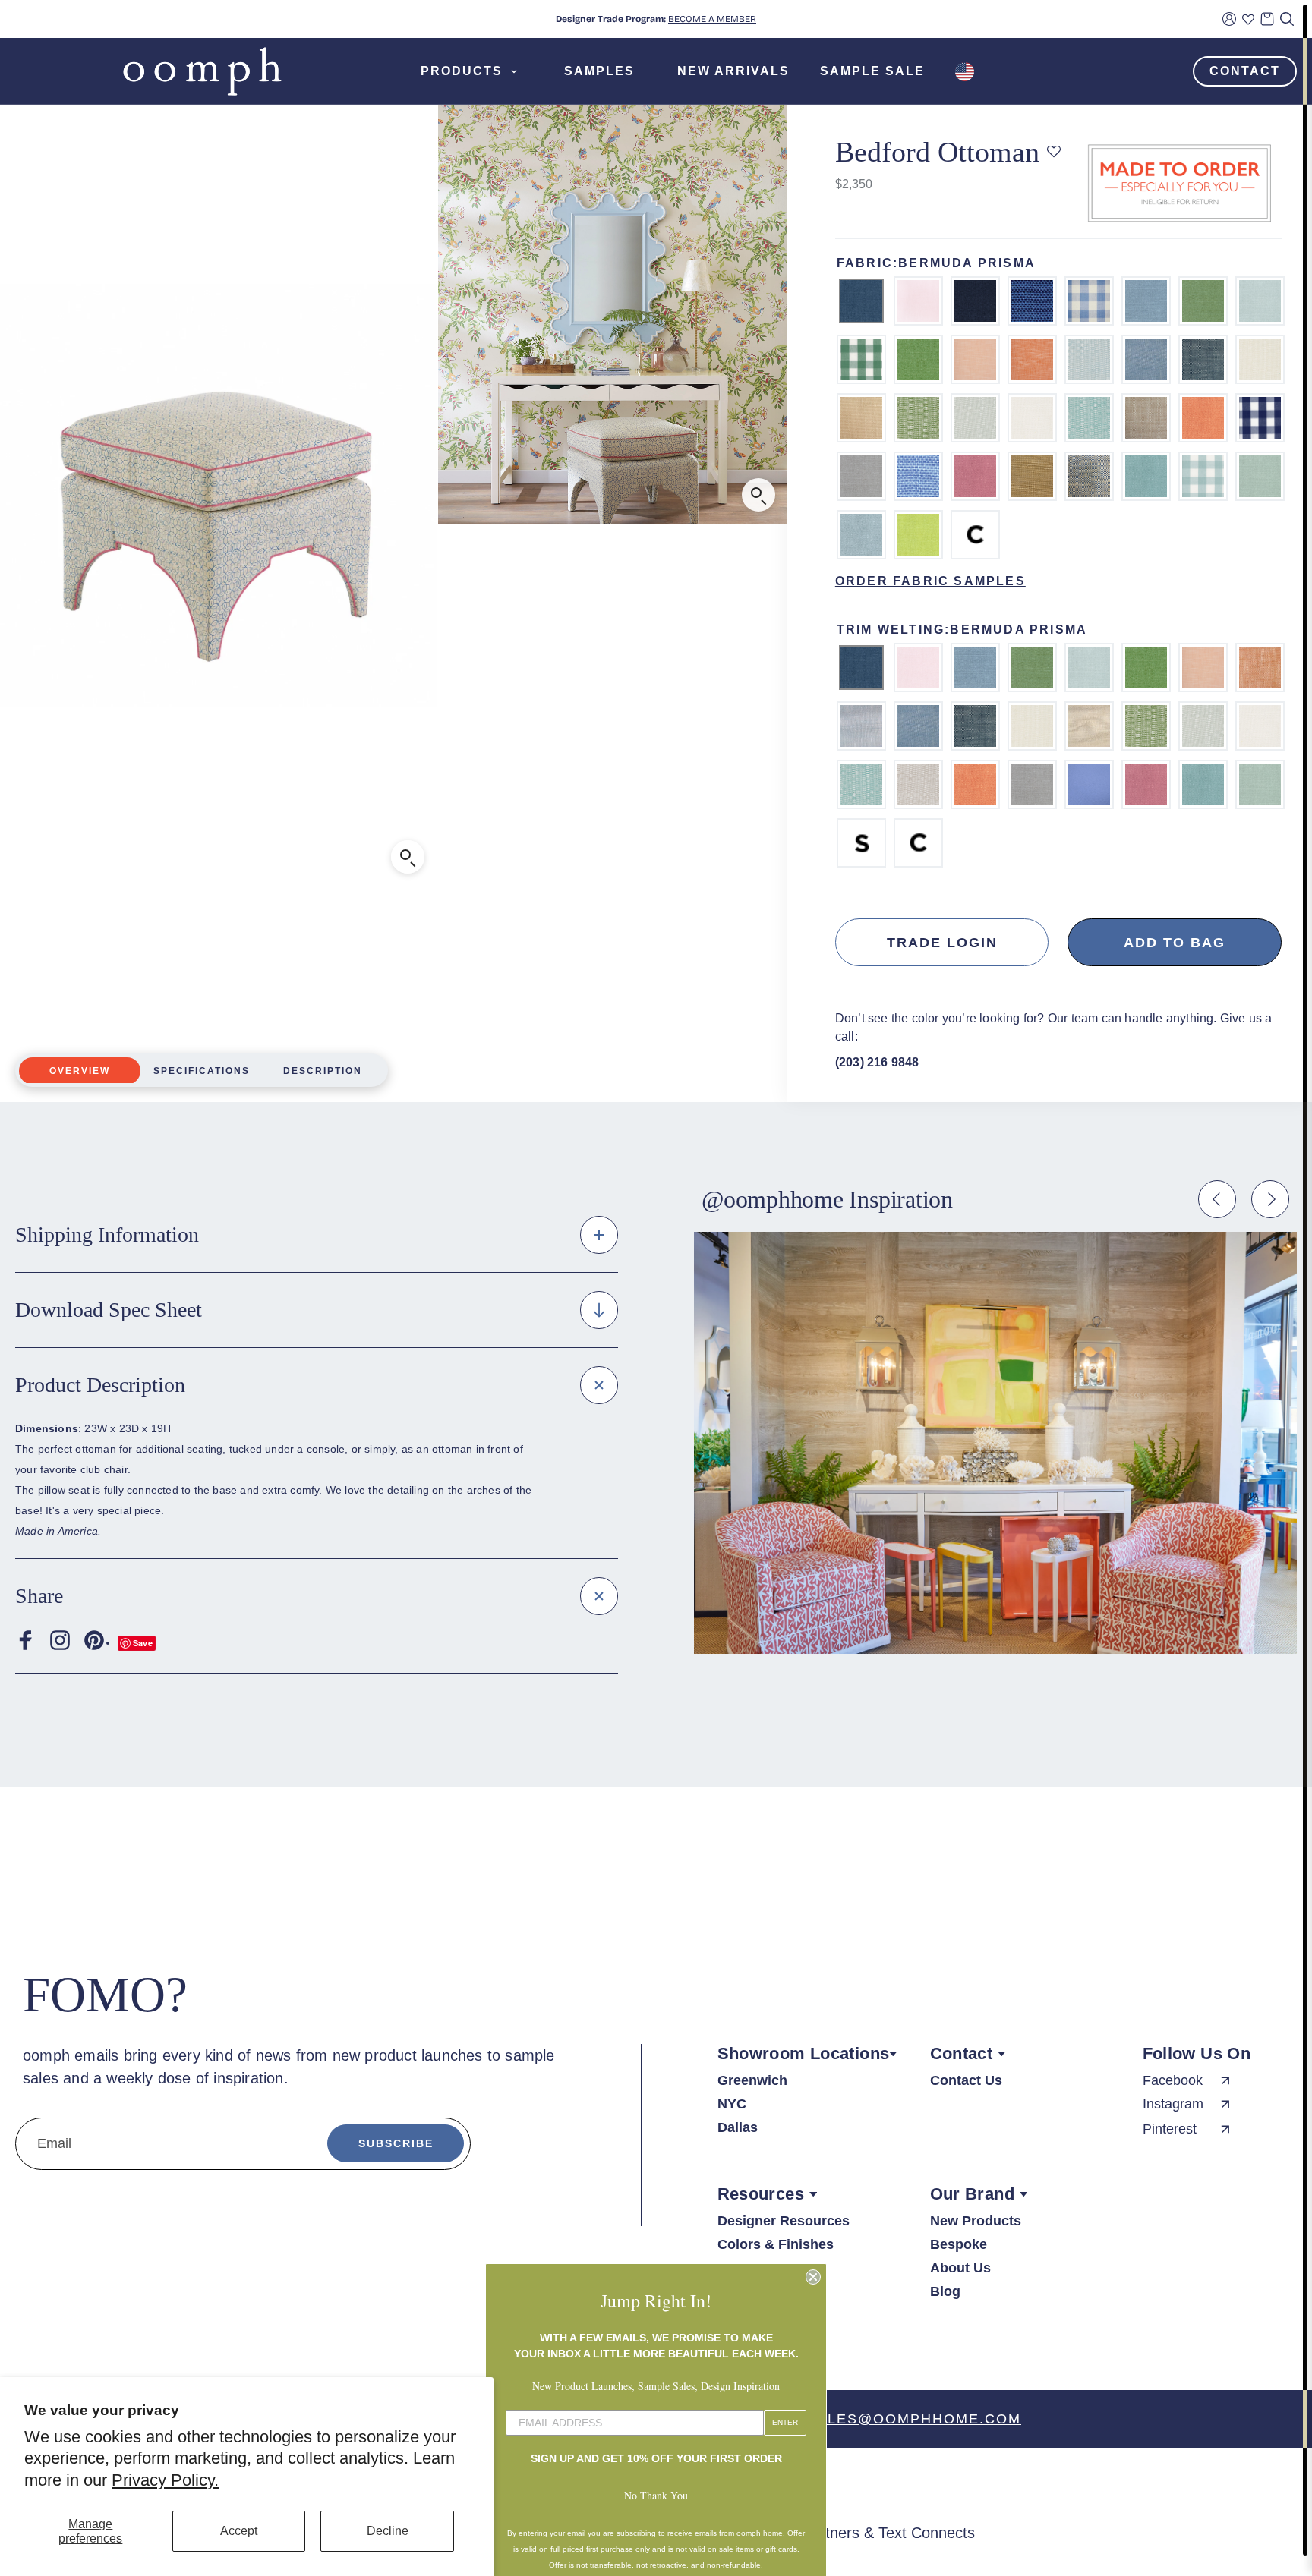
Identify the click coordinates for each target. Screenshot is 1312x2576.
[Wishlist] (1248, 19)
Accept (239, 2531)
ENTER (785, 2403)
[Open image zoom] (758, 495)
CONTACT (1245, 71)
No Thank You (656, 2475)
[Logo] (202, 71)
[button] (1053, 152)
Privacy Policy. (165, 2480)
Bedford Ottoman (937, 152)
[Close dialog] (813, 2257)
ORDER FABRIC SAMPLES (930, 581)
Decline (388, 2531)
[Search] (1287, 19)
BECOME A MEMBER (712, 19)
